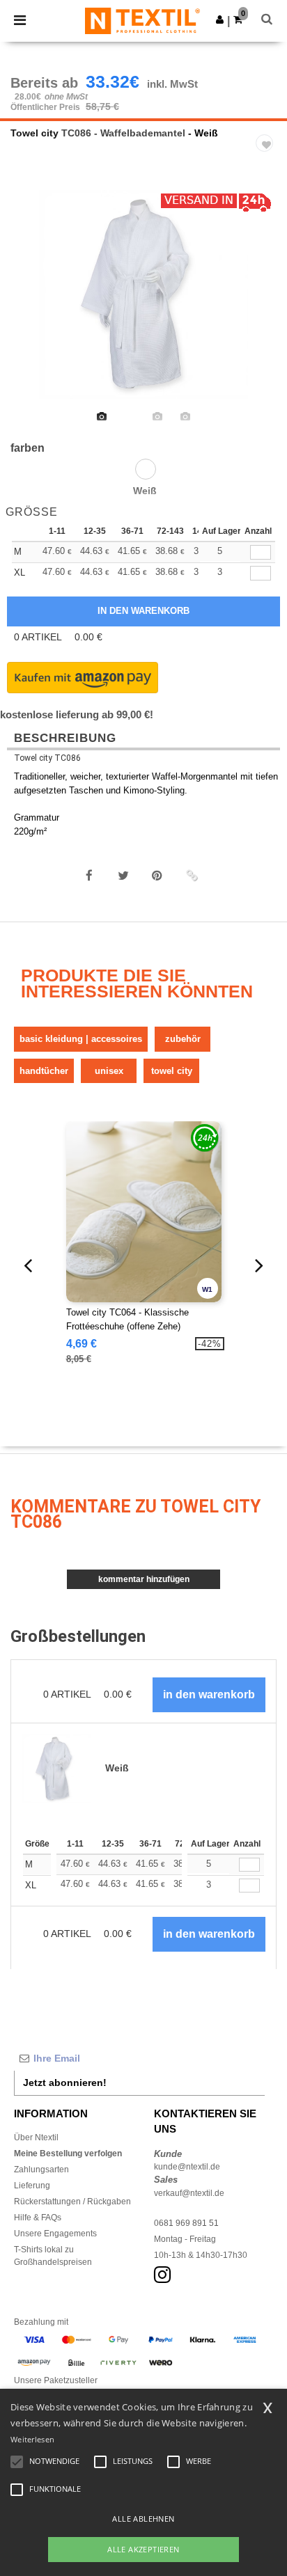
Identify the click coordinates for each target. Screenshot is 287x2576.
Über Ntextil (36, 2138)
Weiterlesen (32, 2439)
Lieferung (32, 2186)
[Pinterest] (157, 876)
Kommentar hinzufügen (144, 1579)
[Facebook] (89, 876)
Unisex (109, 1071)
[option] (143, 294)
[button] (220, 19)
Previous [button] (30, 303)
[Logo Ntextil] (142, 20)
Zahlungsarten (41, 2170)
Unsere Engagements (55, 2234)
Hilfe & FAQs (38, 2218)
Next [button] (266, 303)
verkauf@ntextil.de (189, 2193)
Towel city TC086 (47, 758)
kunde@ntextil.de (187, 2167)
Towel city (34, 133)
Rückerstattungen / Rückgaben (72, 2202)
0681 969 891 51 (186, 2223)
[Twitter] (123, 876)
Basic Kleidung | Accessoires (81, 1039)
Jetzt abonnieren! (65, 2083)
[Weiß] (146, 469)
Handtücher (44, 1071)
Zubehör (183, 1039)
